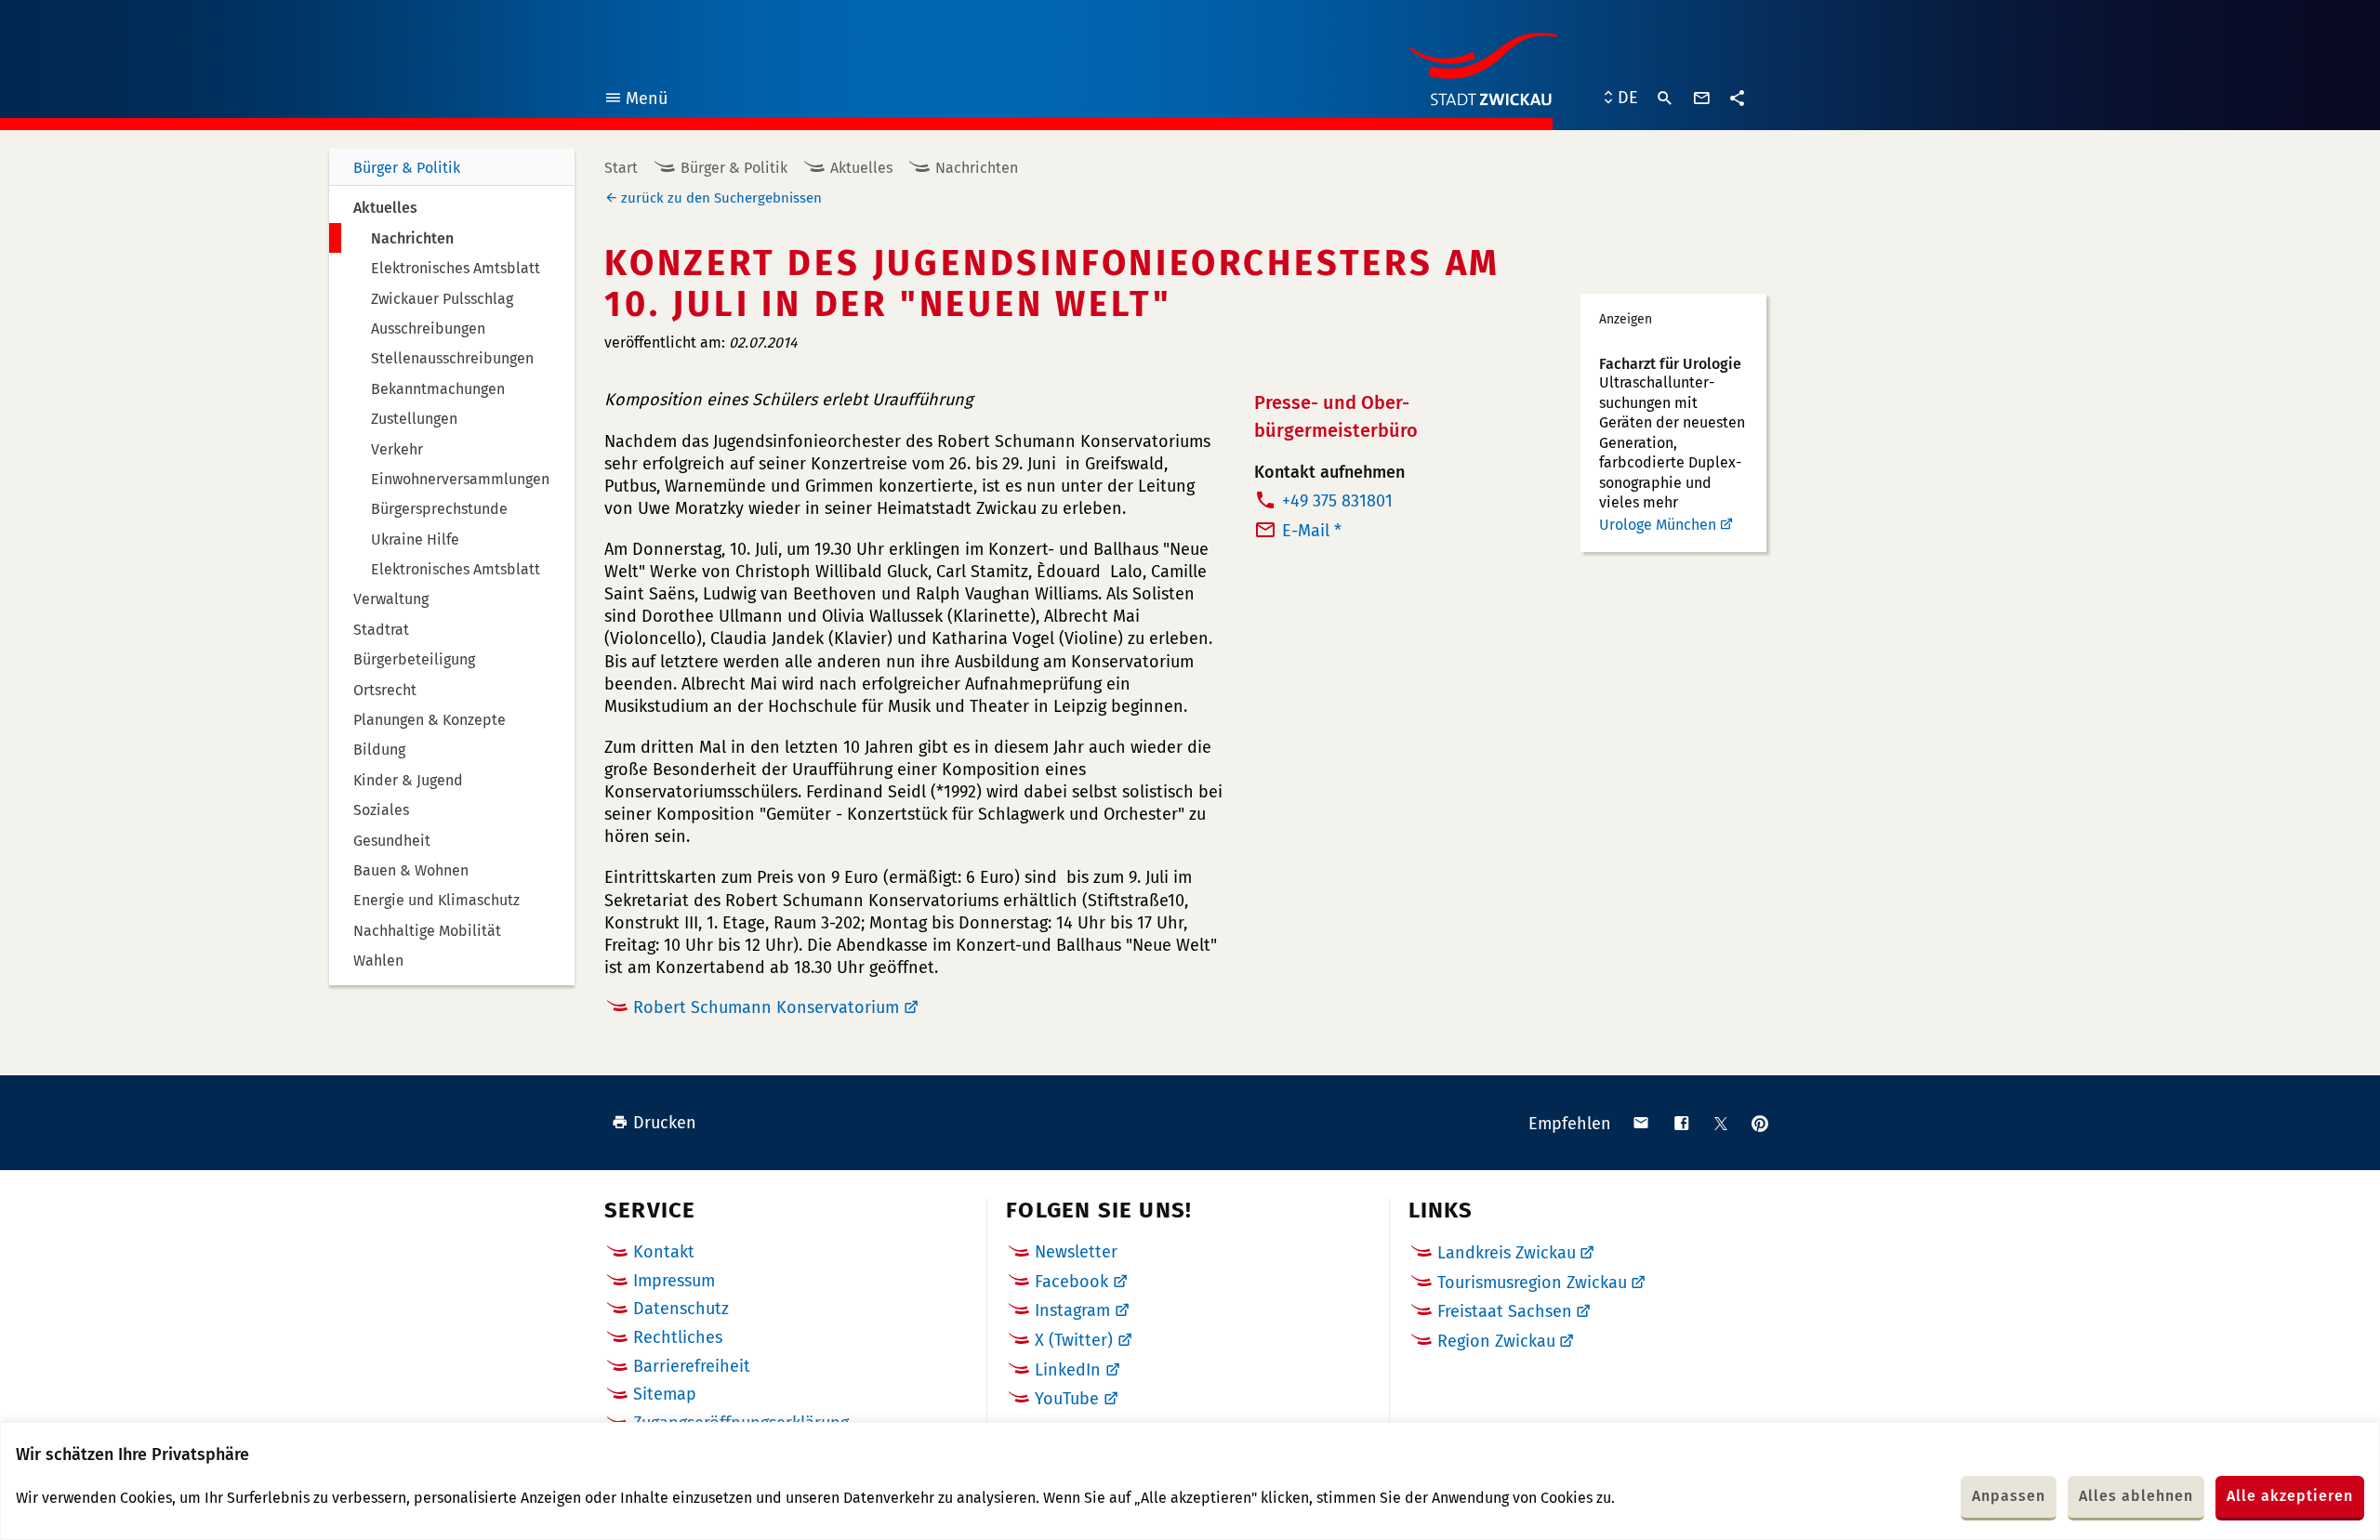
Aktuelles (861, 168)
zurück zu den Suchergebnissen (721, 198)
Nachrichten (977, 168)
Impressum (674, 1281)
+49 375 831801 (1337, 501)
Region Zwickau (1496, 1341)
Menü (635, 101)
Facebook (1071, 1282)
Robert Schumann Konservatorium (766, 1007)
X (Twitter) (1074, 1340)
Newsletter (1076, 1252)
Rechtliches (678, 1337)
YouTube (1067, 1399)
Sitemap (665, 1394)
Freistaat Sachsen (1505, 1311)
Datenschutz (681, 1309)
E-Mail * (1312, 531)
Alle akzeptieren (2290, 1496)
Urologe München (1658, 525)
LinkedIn (1068, 1370)
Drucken (665, 1123)
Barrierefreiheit (692, 1366)
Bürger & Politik (407, 168)
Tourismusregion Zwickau (1532, 1283)
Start (621, 168)
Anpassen (2009, 1496)
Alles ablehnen (2136, 1496)
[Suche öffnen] (1665, 99)
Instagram (1072, 1310)
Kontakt (664, 1252)
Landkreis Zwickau (1507, 1253)
